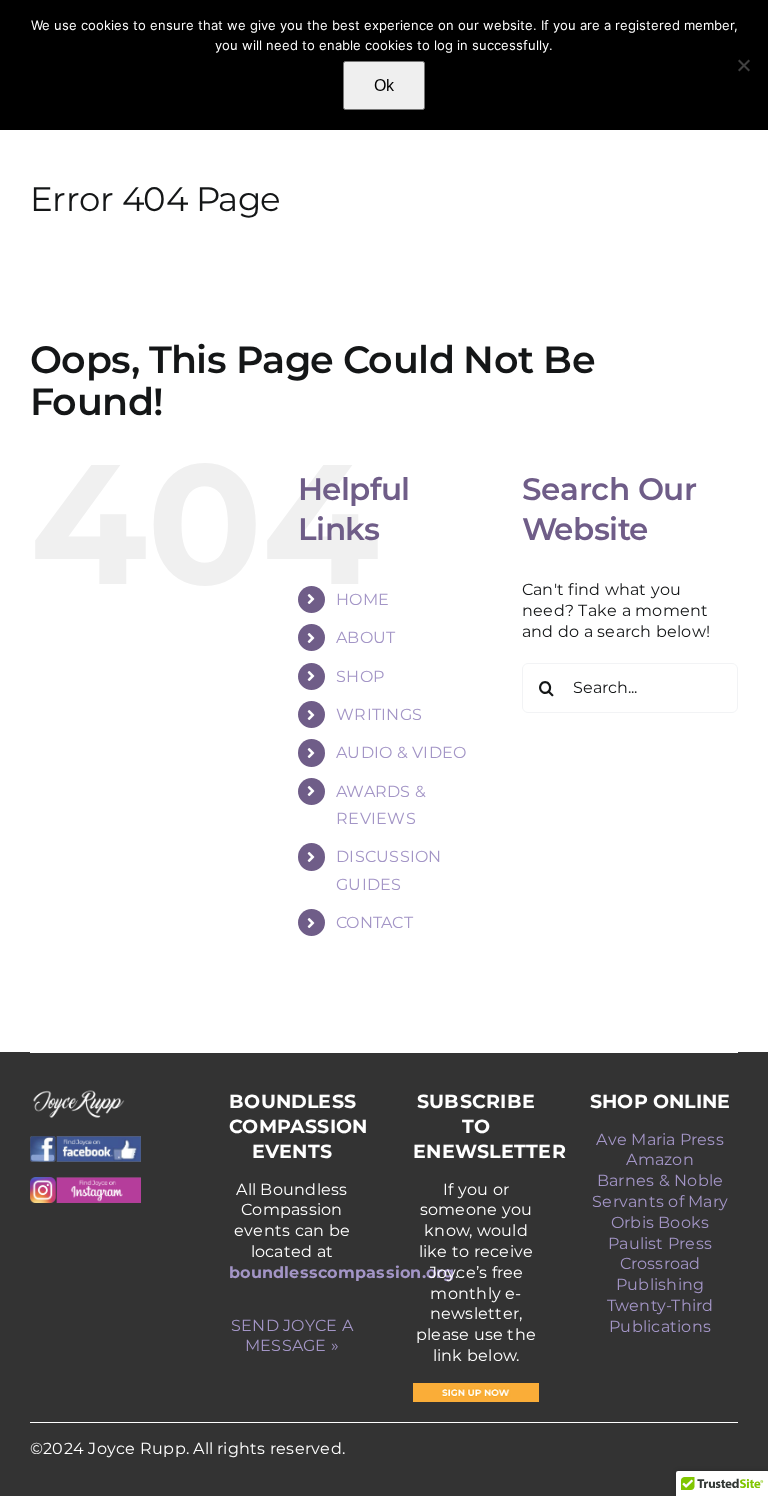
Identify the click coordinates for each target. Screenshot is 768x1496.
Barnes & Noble (660, 1180)
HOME (362, 599)
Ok (384, 85)
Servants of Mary (660, 1201)
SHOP (360, 676)
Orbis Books (660, 1222)
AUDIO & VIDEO (401, 752)
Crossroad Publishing (660, 1274)
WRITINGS (379, 714)
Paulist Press (660, 1243)
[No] (743, 65)
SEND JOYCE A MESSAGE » (292, 1336)
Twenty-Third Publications (660, 1316)
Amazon (659, 1159)
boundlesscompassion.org (342, 1272)
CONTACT (374, 922)
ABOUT (365, 637)
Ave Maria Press (660, 1139)
